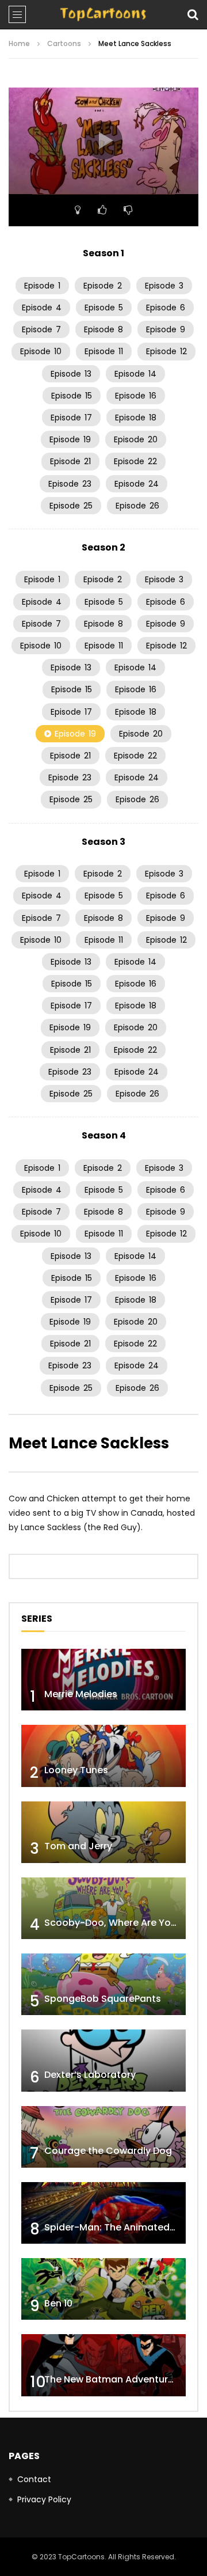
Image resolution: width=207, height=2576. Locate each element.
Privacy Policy (44, 2499)
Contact (34, 2479)
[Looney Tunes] (103, 1756)
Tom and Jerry (78, 1846)
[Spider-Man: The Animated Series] (103, 2213)
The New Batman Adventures (112, 2379)
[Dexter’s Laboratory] (103, 2060)
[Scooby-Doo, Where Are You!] (103, 1908)
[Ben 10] (103, 2289)
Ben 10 (58, 2303)
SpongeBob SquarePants (103, 1999)
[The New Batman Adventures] (103, 2365)
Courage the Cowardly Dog (108, 2151)
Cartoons (64, 43)
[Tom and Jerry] (103, 1832)
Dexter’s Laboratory (90, 2075)
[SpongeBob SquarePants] (103, 1984)
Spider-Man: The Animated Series (122, 2227)
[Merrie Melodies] (103, 1680)
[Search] (193, 14)
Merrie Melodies (81, 1694)
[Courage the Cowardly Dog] (103, 2137)
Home (19, 43)
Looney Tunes (76, 1770)
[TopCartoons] (103, 14)
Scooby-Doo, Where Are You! (112, 1923)
